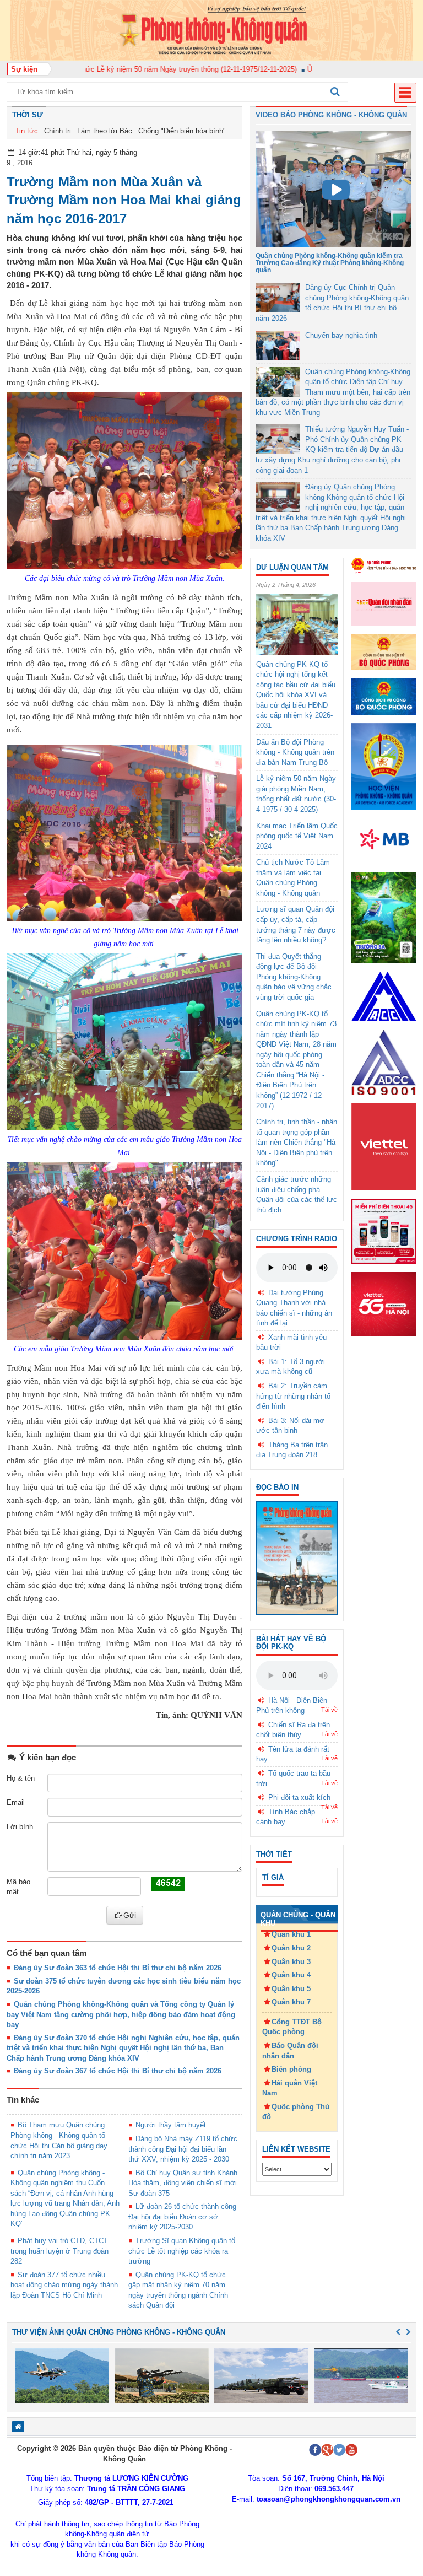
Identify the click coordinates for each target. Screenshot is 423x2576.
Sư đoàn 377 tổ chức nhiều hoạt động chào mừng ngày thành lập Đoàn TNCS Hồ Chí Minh (64, 2285)
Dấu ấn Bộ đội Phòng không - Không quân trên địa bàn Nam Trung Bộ (295, 752)
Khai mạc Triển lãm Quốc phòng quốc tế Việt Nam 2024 (297, 836)
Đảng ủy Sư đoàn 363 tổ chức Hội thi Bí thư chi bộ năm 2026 (118, 1968)
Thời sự (28, 115)
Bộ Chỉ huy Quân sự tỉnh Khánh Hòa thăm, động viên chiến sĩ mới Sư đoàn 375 (183, 2183)
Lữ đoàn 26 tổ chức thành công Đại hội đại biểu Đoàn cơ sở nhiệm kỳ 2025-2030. (182, 2217)
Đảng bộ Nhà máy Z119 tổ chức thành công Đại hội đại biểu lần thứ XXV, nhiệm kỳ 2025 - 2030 (183, 2149)
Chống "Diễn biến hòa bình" (182, 131)
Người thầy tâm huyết (171, 2125)
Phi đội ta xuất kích (299, 1798)
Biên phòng (291, 2069)
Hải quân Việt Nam (290, 2088)
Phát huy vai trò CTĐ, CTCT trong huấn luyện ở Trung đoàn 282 (59, 2251)
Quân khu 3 (291, 1962)
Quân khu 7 (291, 2002)
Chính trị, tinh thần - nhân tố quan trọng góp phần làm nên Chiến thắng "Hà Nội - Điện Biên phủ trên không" (297, 1142)
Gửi (130, 1915)
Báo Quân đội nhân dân (290, 2051)
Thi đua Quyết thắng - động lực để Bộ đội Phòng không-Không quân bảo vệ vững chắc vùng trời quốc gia (294, 977)
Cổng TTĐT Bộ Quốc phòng (292, 2027)
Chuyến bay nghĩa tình (341, 335)
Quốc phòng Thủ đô (296, 2112)
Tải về (329, 1710)
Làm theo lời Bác (105, 131)
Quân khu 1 (291, 1934)
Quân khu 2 (291, 1948)
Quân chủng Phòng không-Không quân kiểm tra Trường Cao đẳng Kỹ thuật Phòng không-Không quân (330, 263)
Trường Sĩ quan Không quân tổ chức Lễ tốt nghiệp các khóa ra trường (182, 2251)
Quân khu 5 (291, 1989)
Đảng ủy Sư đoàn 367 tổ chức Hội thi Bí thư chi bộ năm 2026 (118, 2071)
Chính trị (58, 131)
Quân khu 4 (291, 1975)
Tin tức (26, 131)
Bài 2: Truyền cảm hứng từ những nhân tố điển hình (293, 1396)
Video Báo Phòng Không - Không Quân (331, 115)
